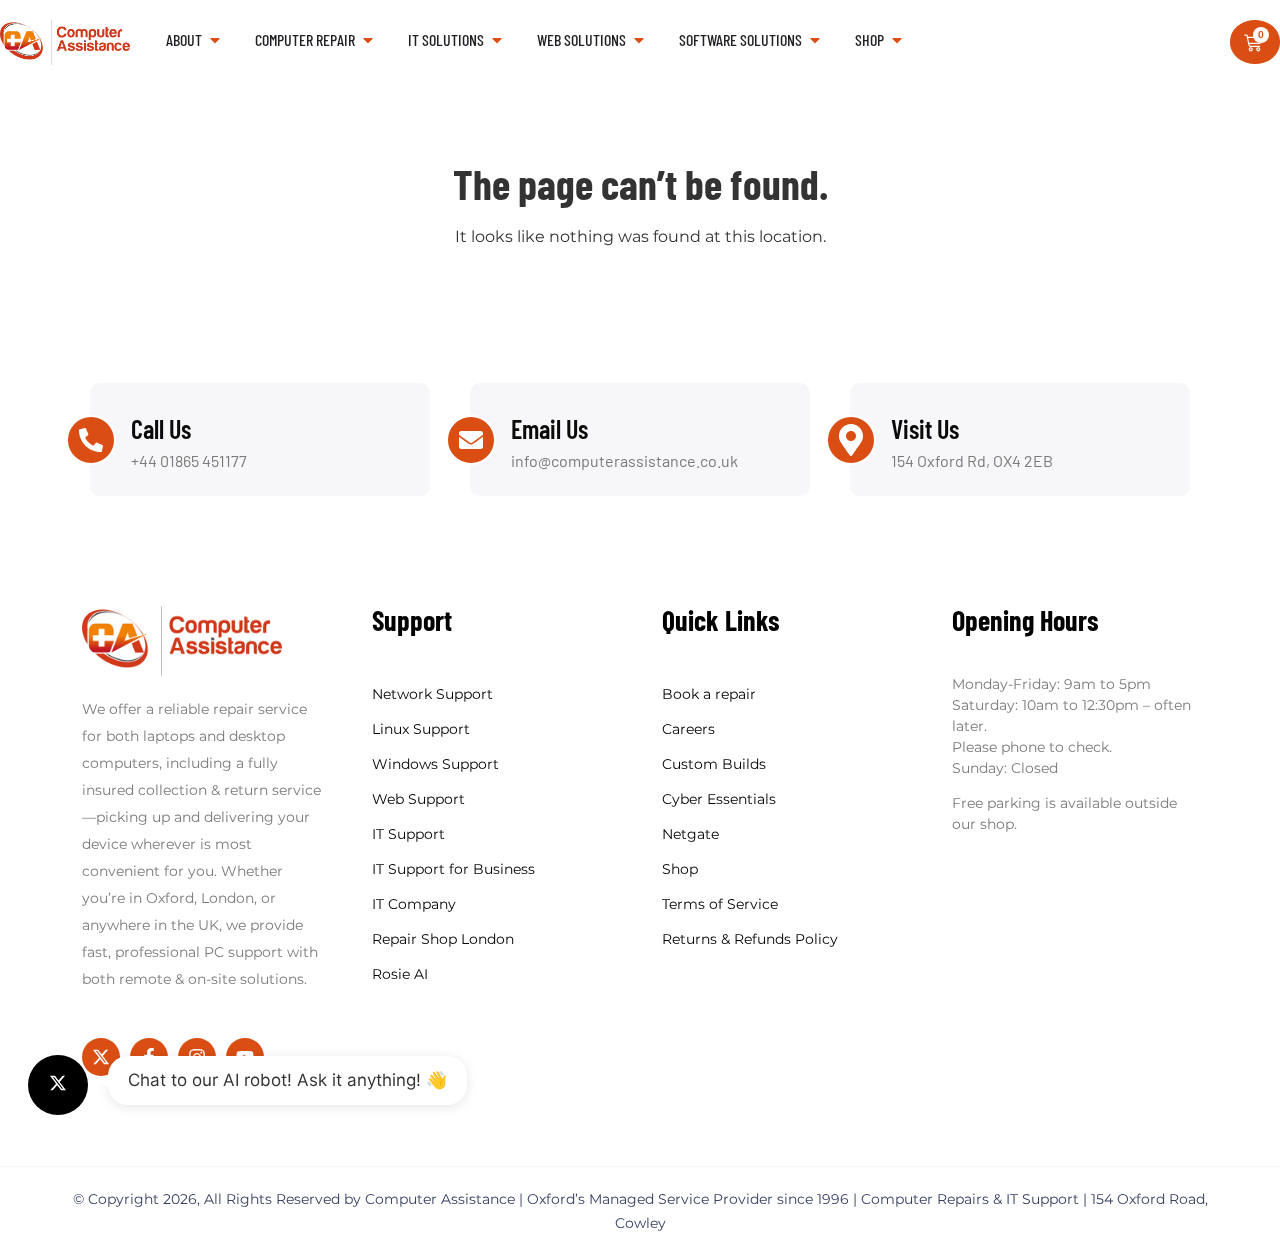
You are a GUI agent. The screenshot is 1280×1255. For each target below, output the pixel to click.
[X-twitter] (101, 1057)
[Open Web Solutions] (639, 40)
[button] (58, 1085)
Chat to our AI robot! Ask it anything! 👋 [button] (287, 1080)
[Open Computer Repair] (368, 40)
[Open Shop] (897, 40)
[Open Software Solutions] (815, 40)
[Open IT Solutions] (497, 40)
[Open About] (215, 40)
